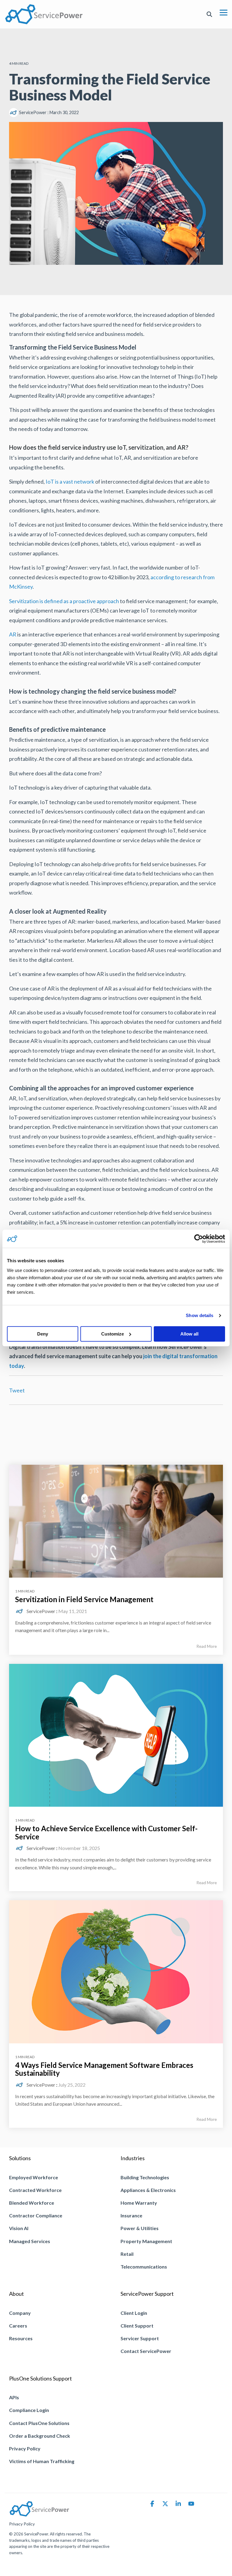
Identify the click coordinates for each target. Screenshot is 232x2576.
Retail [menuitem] (127, 2254)
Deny (43, 1334)
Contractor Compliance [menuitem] (36, 2215)
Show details (200, 1315)
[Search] (209, 14)
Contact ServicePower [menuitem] (146, 2351)
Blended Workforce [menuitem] (32, 2203)
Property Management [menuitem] (146, 2241)
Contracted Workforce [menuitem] (35, 2190)
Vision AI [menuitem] (19, 2228)
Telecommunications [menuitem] (144, 2267)
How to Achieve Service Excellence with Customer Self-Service (106, 1832)
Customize (113, 1334)
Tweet (17, 1390)
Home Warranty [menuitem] (139, 2203)
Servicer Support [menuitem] (140, 2338)
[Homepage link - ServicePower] (39, 2514)
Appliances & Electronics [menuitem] (148, 2190)
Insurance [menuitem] (131, 2215)
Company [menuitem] (20, 2313)
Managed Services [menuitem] (30, 2241)
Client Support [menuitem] (137, 2326)
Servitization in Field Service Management (84, 1599)
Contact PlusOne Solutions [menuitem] (39, 2423)
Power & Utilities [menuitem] (140, 2228)
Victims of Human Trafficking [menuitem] (42, 2461)
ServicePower (33, 112)
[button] (224, 12)
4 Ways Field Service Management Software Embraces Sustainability (104, 2069)
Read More (207, 1646)
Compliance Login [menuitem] (29, 2410)
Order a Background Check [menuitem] (40, 2436)
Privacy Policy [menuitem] (25, 2448)
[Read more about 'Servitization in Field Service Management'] (116, 1521)
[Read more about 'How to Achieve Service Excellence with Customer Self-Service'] (116, 1735)
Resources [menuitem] (21, 2338)
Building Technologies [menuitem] (145, 2177)
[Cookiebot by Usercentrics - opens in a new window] (199, 1239)
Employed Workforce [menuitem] (34, 2177)
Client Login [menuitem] (134, 2313)
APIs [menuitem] (14, 2397)
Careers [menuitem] (18, 2326)
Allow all (189, 1334)
